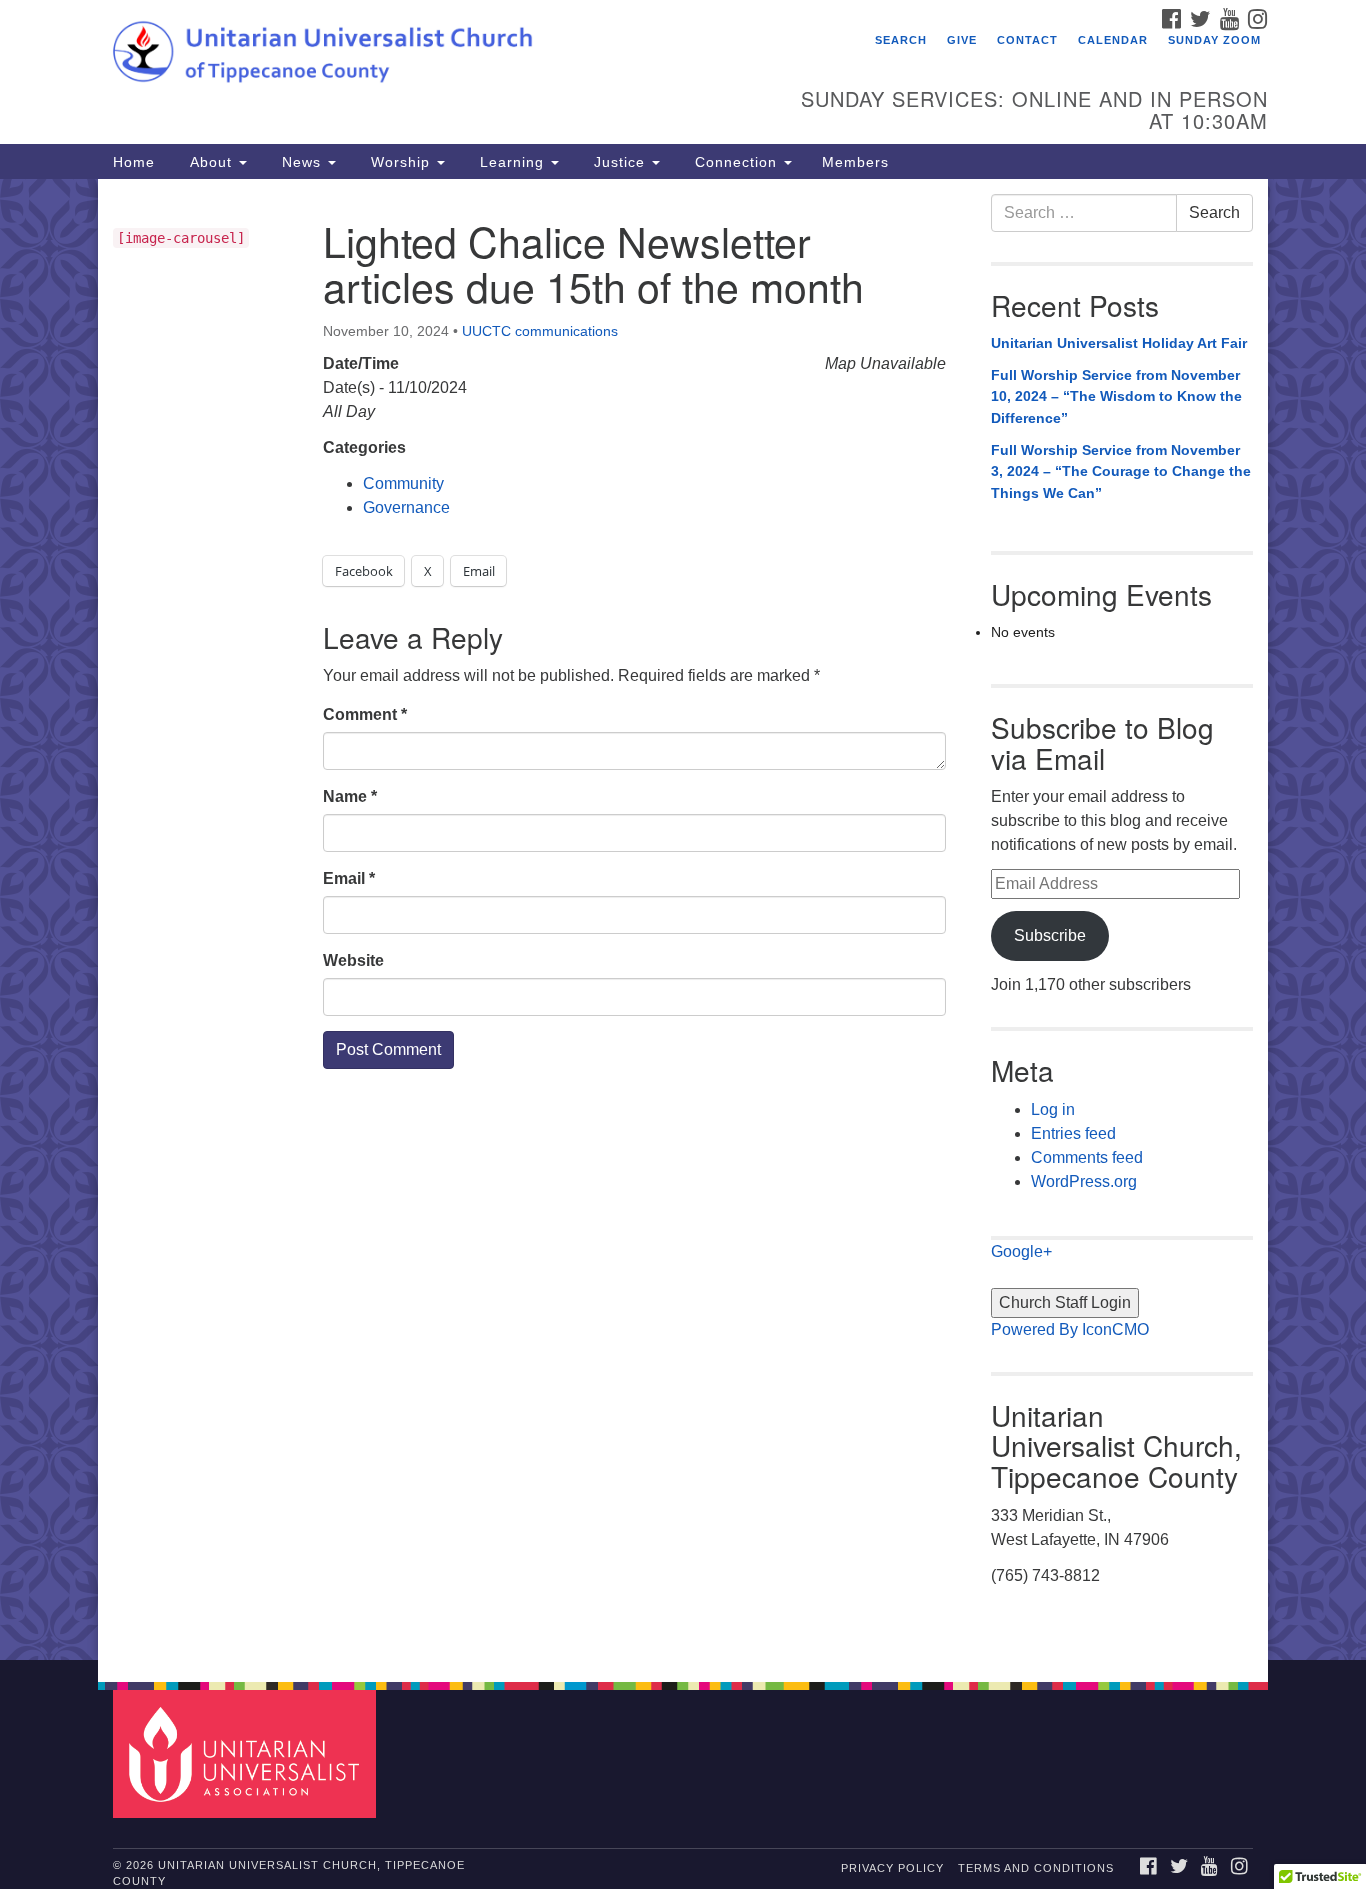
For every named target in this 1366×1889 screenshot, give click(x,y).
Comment (365, 714)
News (301, 162)
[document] (683, 919)
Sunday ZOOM (1214, 40)
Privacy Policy (892, 1868)
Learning (512, 162)
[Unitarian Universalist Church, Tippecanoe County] (439, 55)
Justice (619, 162)
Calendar (1113, 40)
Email (349, 878)
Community (403, 483)
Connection (736, 162)
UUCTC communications (540, 331)
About (211, 162)
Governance (406, 507)
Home (134, 162)
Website (353, 960)
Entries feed (1073, 1133)
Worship (400, 162)
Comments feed (1087, 1157)
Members (855, 162)
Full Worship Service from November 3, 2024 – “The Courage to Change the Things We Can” (1121, 471)
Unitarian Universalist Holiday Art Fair (1119, 343)
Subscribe (1050, 935)
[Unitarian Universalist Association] (247, 1752)
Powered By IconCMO (1070, 1329)
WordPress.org (1084, 1181)
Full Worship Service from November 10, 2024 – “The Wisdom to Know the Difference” (1116, 396)
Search (901, 40)
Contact (1027, 40)
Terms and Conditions (1036, 1868)
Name (350, 796)
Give (962, 40)
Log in (1053, 1109)
